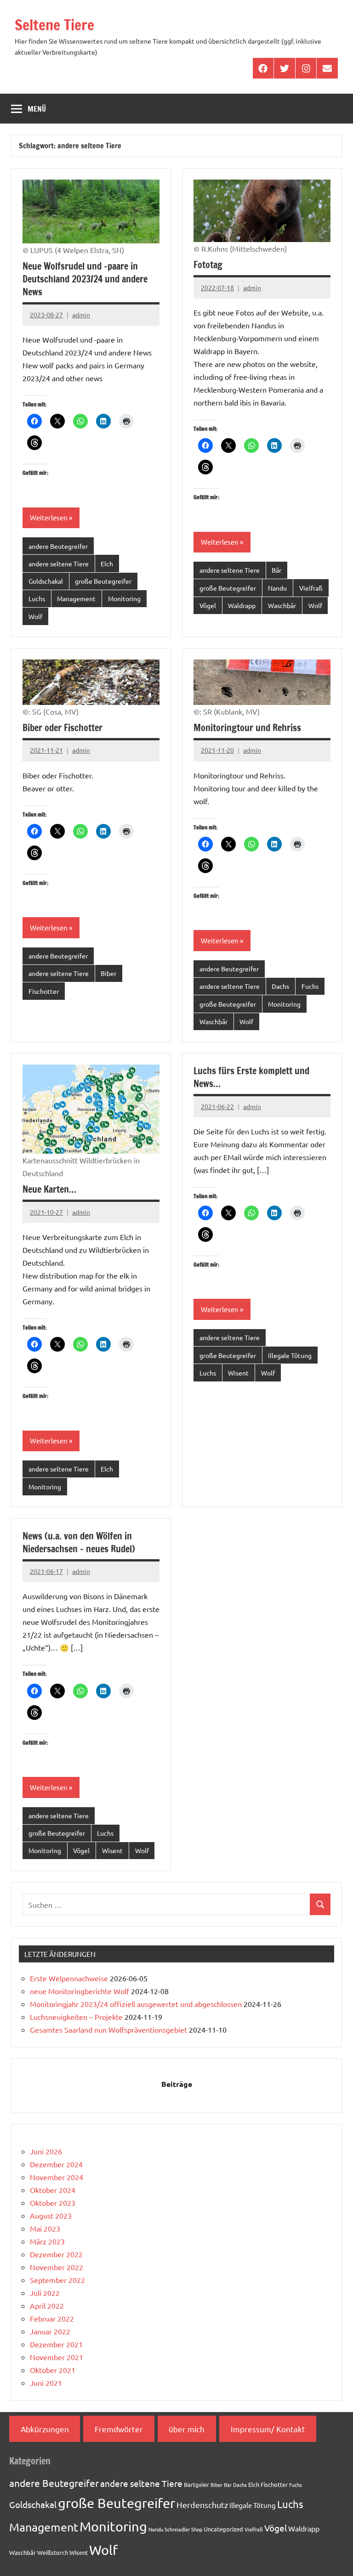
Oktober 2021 (53, 2370)
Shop (197, 2529)
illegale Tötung (290, 1355)
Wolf (35, 616)
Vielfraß (311, 588)
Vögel (208, 605)
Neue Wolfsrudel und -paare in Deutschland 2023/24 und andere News (85, 279)
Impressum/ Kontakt (268, 2429)
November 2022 (57, 2267)
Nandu (277, 588)
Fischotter (44, 991)
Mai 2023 (45, 2228)
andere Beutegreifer (58, 546)
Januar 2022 (50, 2331)
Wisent (238, 1373)
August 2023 (51, 2215)
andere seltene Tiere (59, 564)
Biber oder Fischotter (63, 728)
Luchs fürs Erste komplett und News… (251, 1077)
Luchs (37, 598)
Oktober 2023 (53, 2203)
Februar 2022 (52, 2318)
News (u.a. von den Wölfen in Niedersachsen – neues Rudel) (79, 1542)
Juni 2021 (46, 2383)
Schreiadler (177, 2529)
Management (76, 598)
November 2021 (57, 2357)
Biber (108, 973)
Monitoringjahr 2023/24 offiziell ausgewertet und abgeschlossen (136, 2004)
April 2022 (47, 2305)
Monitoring (124, 598)
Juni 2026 (46, 2151)
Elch (107, 564)
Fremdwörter (119, 2429)
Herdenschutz (202, 2505)
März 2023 (47, 2241)
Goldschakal (46, 581)
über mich (187, 2429)
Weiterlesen (49, 517)
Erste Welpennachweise (69, 1978)
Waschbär (282, 605)
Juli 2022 (45, 2293)
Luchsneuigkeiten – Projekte (76, 2017)
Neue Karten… (49, 1189)
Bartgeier (196, 2484)
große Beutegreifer (103, 581)
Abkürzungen (45, 2429)
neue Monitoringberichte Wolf (80, 1991)
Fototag (208, 265)
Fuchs (310, 986)
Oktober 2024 (53, 2190)
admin (81, 315)
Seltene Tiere (54, 25)
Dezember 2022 (56, 2254)
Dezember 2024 (56, 2164)
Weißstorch (53, 2552)
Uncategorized (223, 2529)
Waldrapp (242, 605)
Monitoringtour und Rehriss (247, 728)
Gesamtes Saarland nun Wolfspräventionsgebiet (108, 2029)
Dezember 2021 (56, 2344)
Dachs (280, 986)
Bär (276, 570)
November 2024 (57, 2177)
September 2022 (57, 2280)
